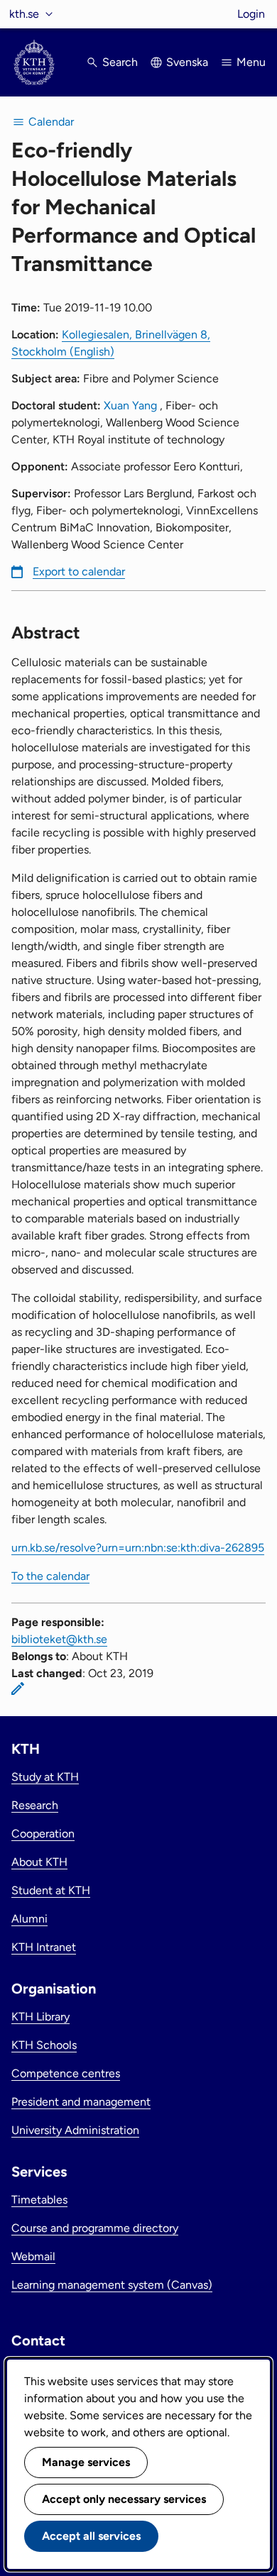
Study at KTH (45, 1777)
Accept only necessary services (124, 2499)
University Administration (75, 2130)
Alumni (29, 1919)
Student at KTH (51, 1890)
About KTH (39, 1862)
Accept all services (91, 2536)
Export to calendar (79, 571)
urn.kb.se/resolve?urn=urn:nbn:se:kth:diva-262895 (138, 1548)
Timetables (39, 2200)
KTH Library (40, 2017)
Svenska (187, 62)
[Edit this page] (18, 1688)
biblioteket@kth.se (59, 1639)
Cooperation (43, 1834)
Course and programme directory (95, 2228)
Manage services (86, 2462)
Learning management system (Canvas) (112, 2285)
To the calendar (50, 1576)
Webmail (33, 2256)
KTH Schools (44, 2045)
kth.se (24, 14)
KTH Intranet (44, 1947)
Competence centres (66, 2073)
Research (35, 1805)
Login (251, 14)
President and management (81, 2102)
